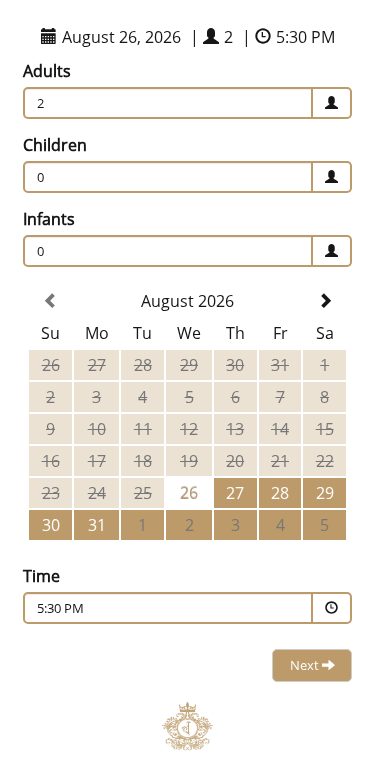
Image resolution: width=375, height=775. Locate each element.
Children (55, 145)
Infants (49, 219)
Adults (47, 71)
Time (41, 576)
